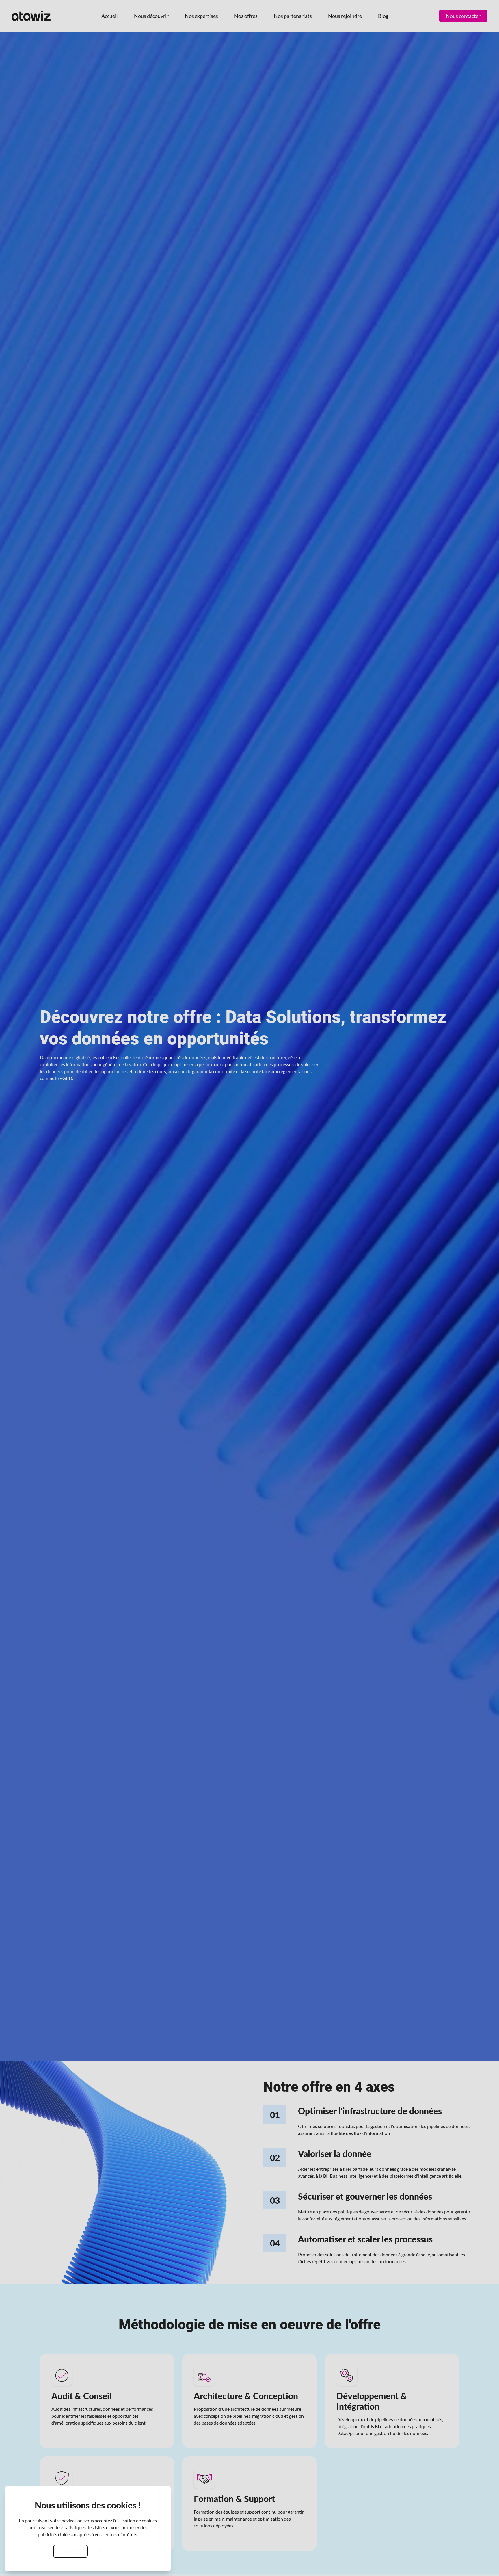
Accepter (70, 2551)
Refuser (107, 2551)
